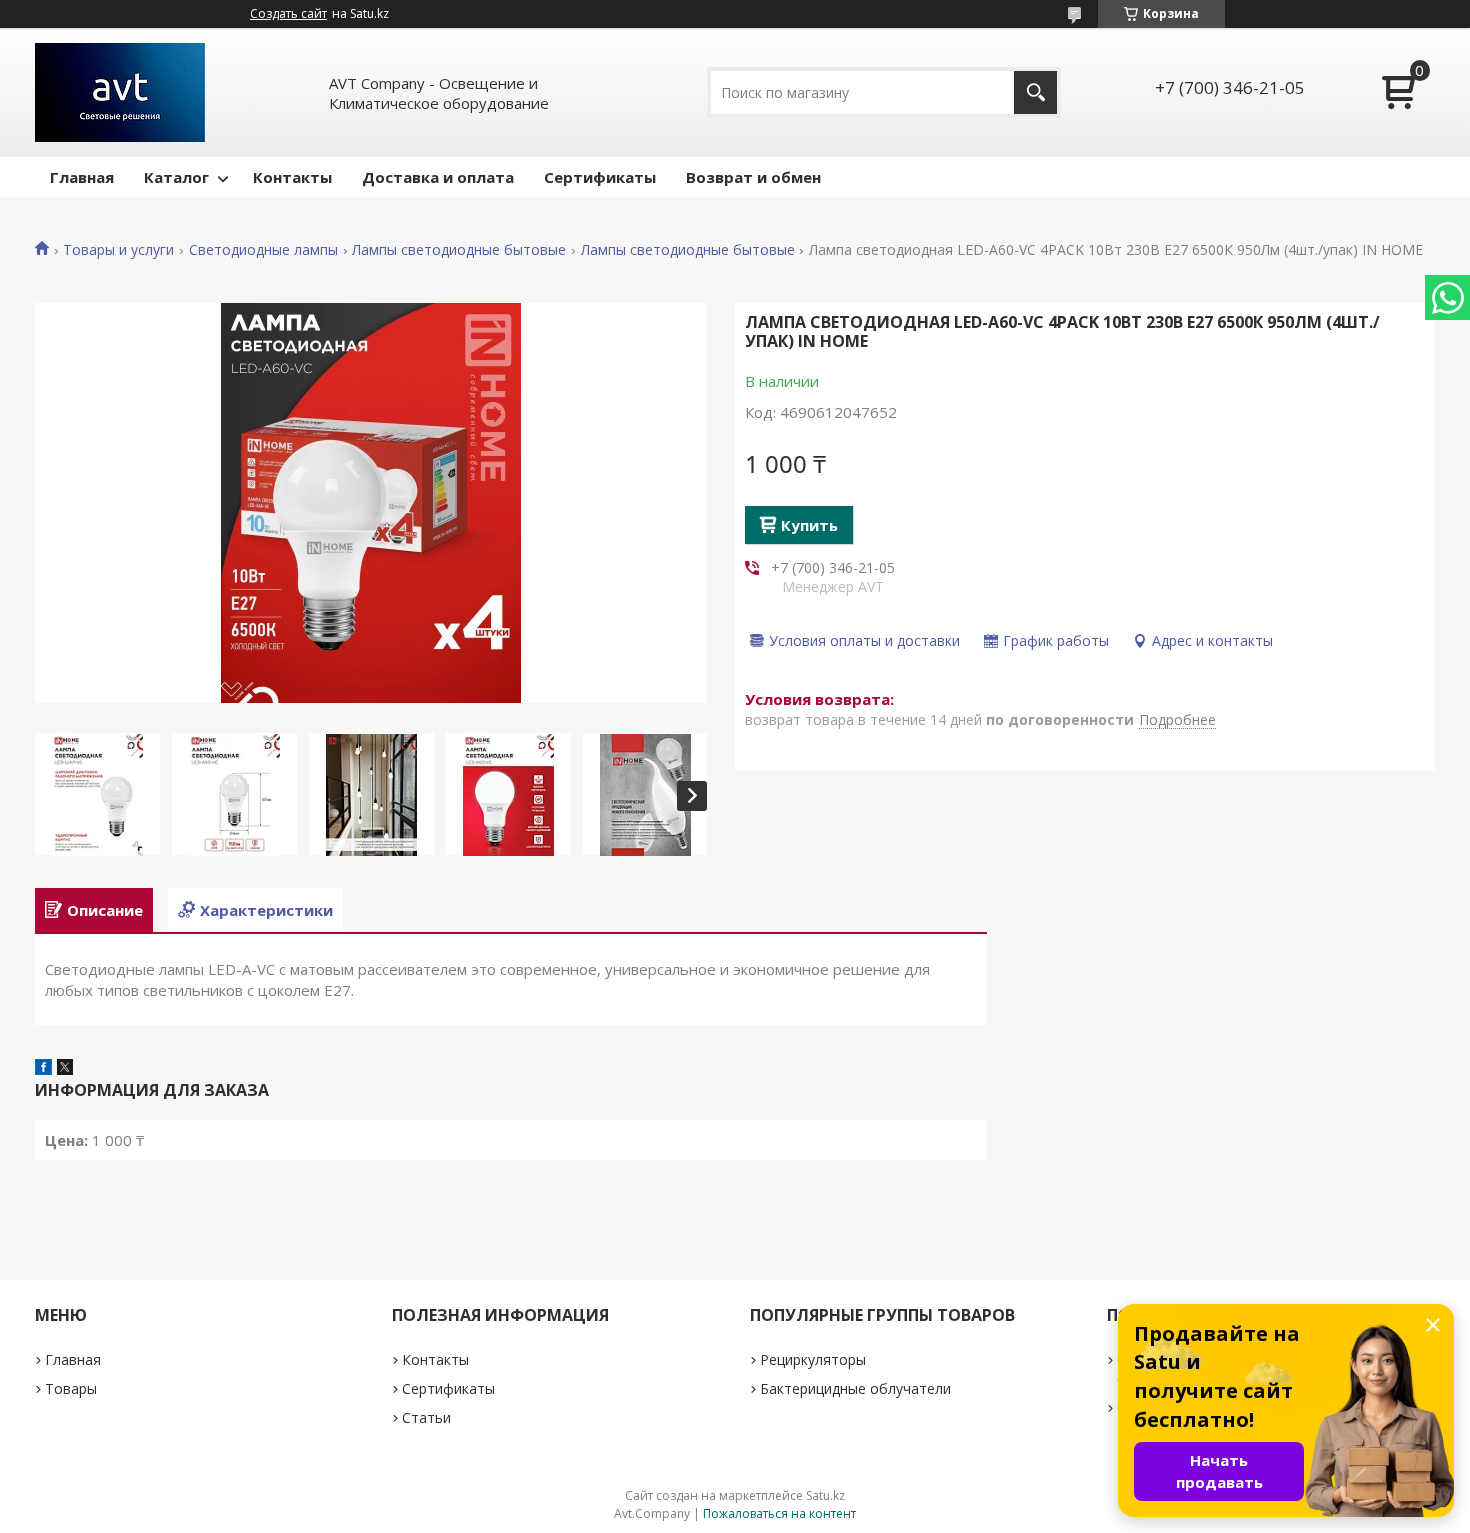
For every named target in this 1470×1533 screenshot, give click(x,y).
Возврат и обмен (753, 177)
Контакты (292, 177)
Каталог (176, 177)
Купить (809, 525)
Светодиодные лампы (263, 250)
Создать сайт (288, 14)
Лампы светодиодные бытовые (459, 250)
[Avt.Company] (120, 92)
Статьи (426, 1417)
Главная (82, 177)
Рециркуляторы (813, 1359)
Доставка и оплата (438, 177)
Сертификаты (600, 177)
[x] (65, 1069)
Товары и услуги (118, 250)
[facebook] (43, 1069)
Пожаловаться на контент (779, 1513)
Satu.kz (825, 1495)
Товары (71, 1388)
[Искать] (1035, 92)
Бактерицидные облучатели (855, 1388)
